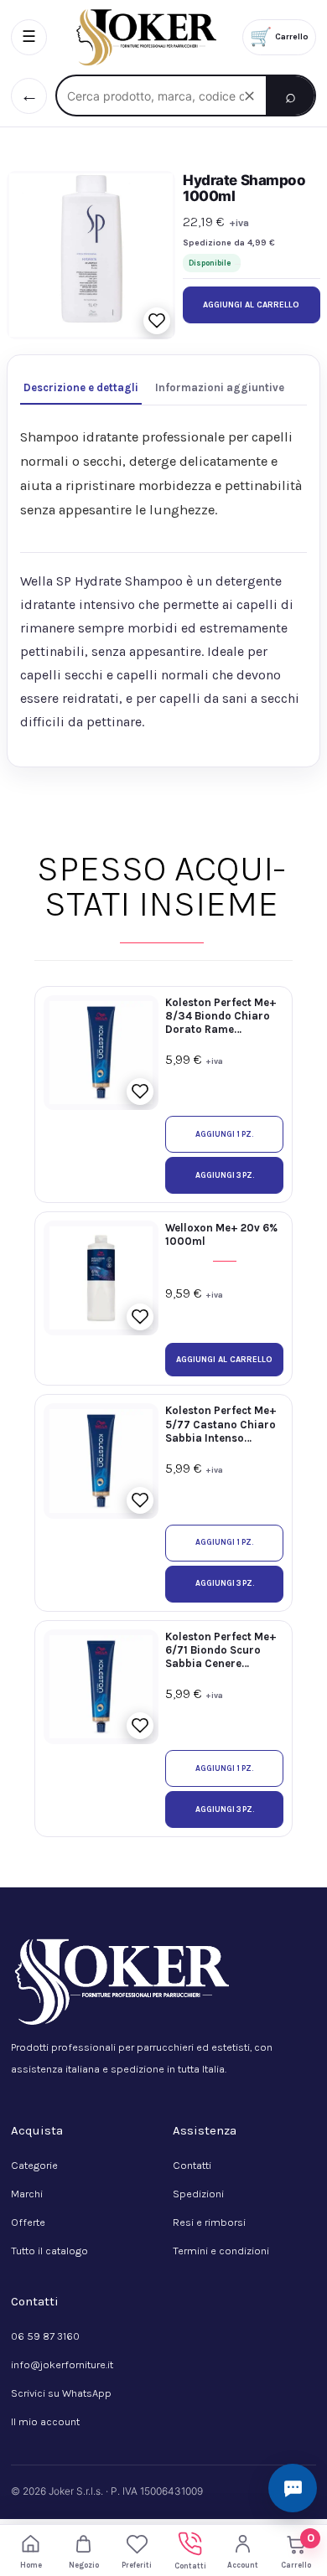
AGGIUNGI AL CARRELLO (251, 305)
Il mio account (45, 2421)
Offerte (28, 2222)
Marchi (27, 2194)
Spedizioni (198, 2194)
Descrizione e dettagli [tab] (81, 387)
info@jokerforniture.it (62, 2364)
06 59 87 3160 (45, 2336)
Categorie (34, 2165)
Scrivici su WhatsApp (61, 2393)
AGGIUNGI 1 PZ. (224, 1134)
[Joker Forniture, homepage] (145, 37)
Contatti (192, 2165)
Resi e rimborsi (209, 2222)
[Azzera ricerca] (249, 96)
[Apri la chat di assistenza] (293, 2488)
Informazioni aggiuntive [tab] (220, 387)
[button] (157, 321)
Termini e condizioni (221, 2251)
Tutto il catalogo (49, 2251)
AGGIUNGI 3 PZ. (225, 1175)
